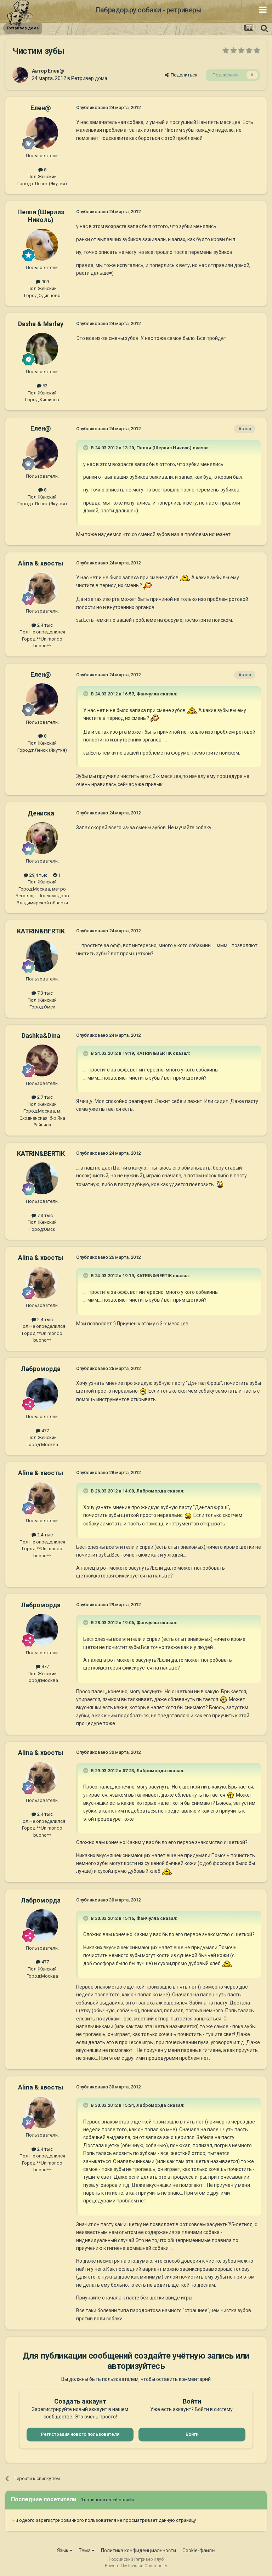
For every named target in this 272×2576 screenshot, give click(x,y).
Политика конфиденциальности (138, 2551)
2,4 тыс (44, 625)
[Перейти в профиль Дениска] (42, 838)
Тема (85, 2551)
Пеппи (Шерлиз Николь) (41, 216)
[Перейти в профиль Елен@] (20, 75)
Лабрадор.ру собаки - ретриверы (148, 10)
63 (44, 386)
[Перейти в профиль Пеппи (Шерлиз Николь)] (42, 245)
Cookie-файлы (199, 2551)
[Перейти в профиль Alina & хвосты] (42, 588)
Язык (63, 2551)
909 (45, 282)
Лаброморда (41, 1369)
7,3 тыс (44, 993)
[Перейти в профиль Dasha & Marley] (42, 349)
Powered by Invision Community (136, 2566)
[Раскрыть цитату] (86, 448)
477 (45, 1431)
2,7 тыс (44, 1097)
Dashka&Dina (41, 1036)
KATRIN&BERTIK (41, 931)
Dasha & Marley (41, 324)
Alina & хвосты (41, 563)
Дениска (41, 813)
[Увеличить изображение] (185, 578)
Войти (192, 2434)
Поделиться (183, 75)
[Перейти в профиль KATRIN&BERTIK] (42, 956)
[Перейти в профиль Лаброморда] (42, 1394)
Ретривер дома (89, 78)
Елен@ (56, 71)
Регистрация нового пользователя (80, 2434)
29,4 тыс (38, 875)
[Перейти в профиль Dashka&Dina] (42, 1060)
